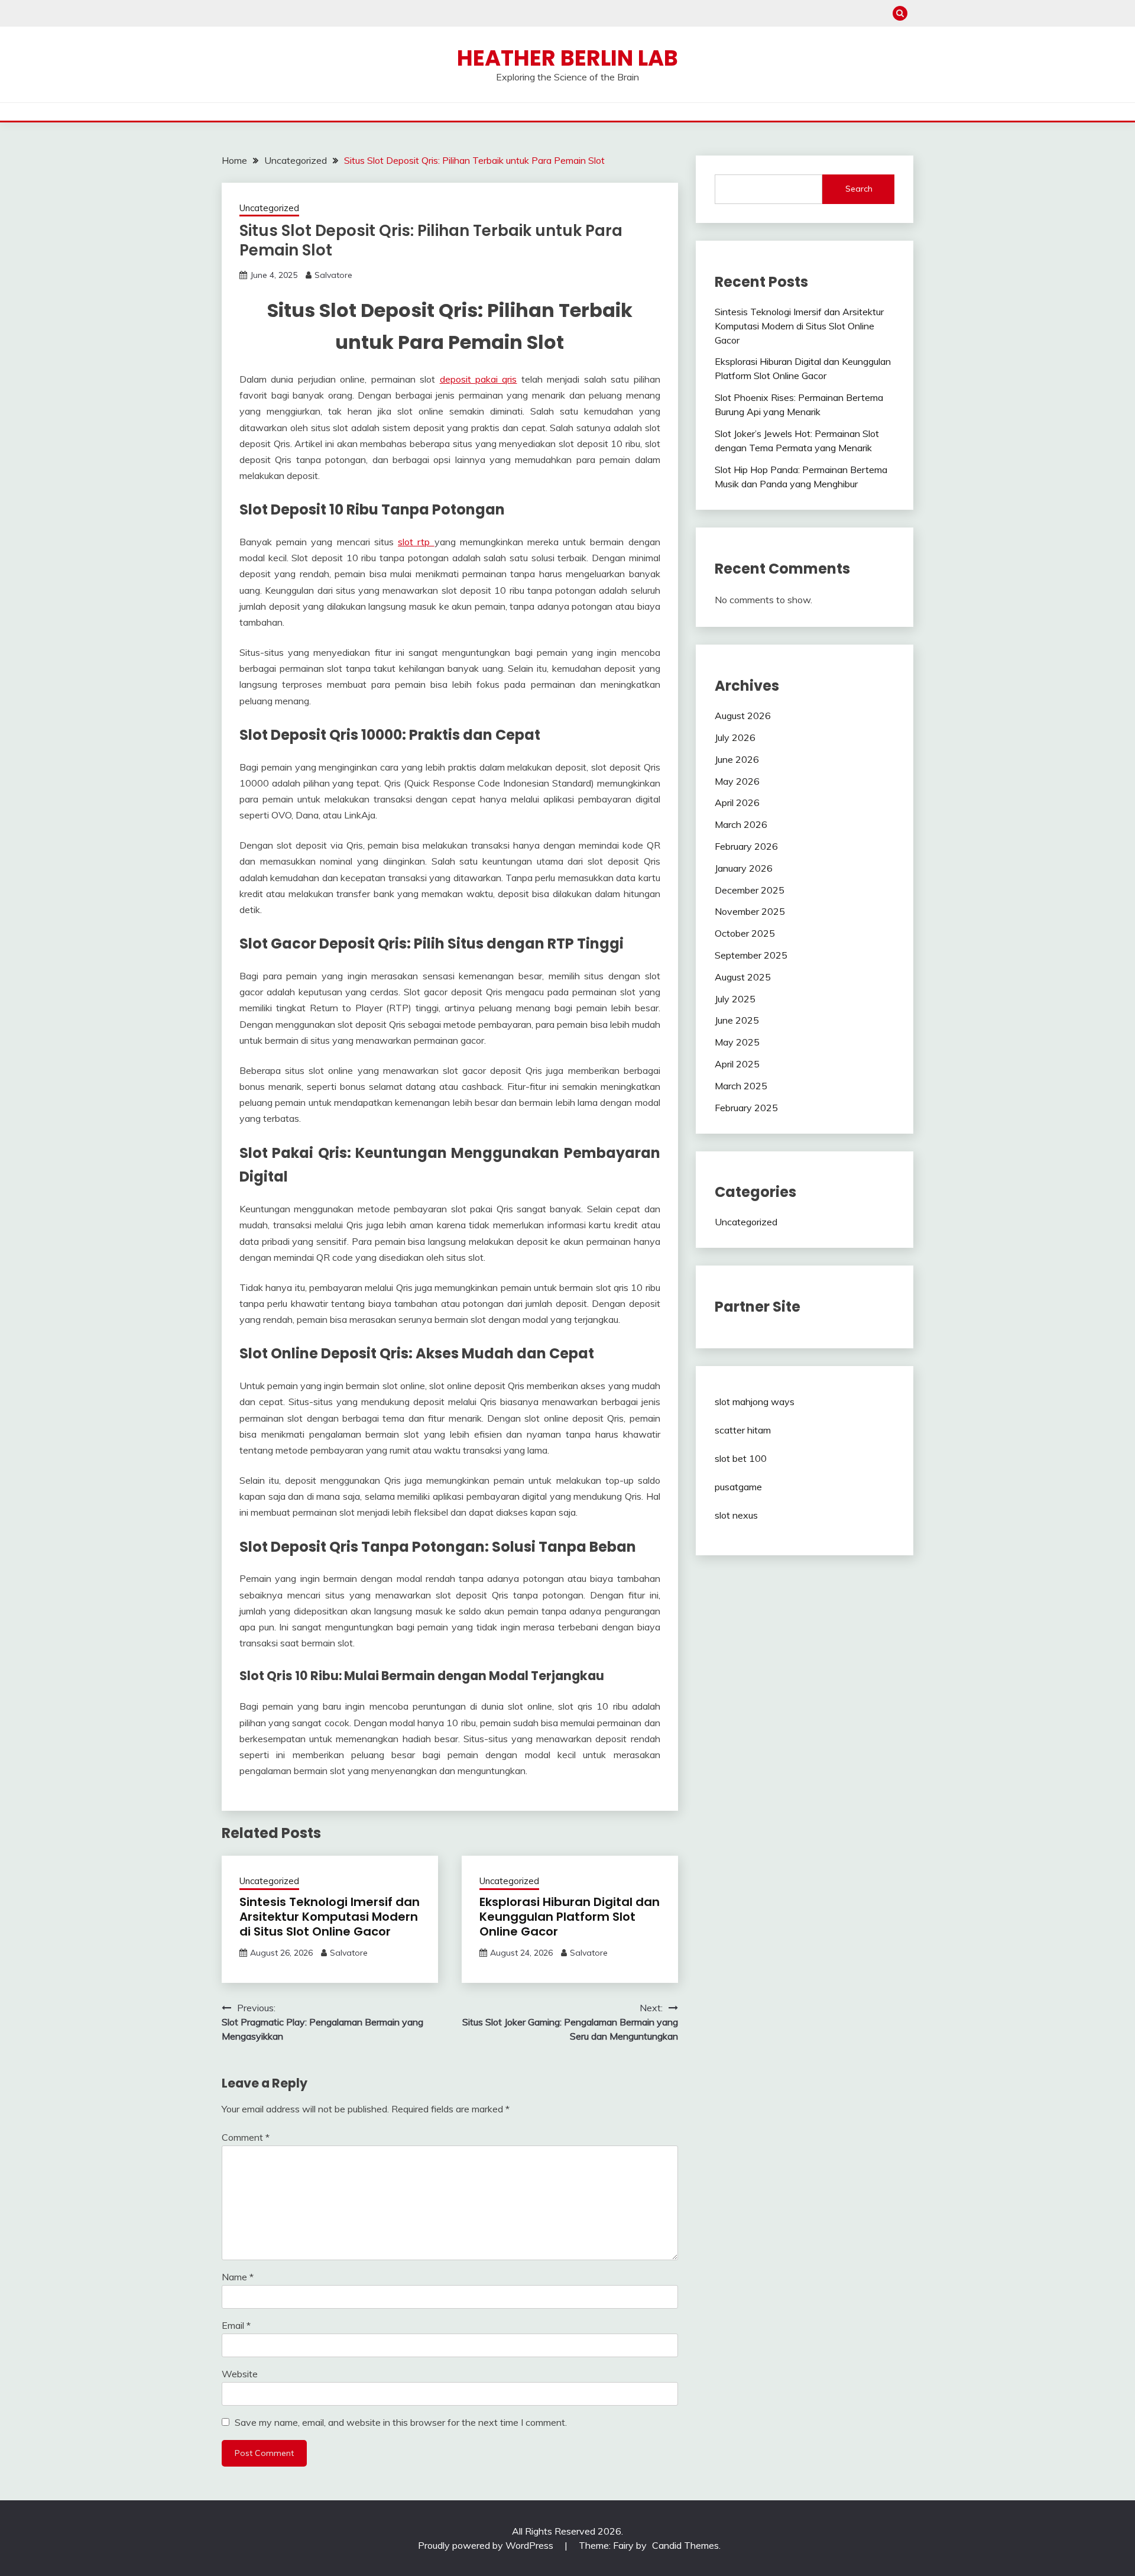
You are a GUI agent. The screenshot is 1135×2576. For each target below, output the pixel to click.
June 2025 (737, 1020)
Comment (246, 2137)
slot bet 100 (741, 1458)
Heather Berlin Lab (567, 58)
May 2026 (737, 781)
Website (240, 2374)
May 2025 (737, 1042)
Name (238, 2277)
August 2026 (743, 716)
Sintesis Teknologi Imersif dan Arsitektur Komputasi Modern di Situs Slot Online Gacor (330, 1917)
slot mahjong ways (755, 1402)
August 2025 (743, 977)
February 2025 (746, 1108)
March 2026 (741, 824)
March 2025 (741, 1086)
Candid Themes (685, 2545)
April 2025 (737, 1064)
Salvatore (333, 275)
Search (859, 189)
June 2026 (737, 759)
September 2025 (751, 955)
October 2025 (745, 933)
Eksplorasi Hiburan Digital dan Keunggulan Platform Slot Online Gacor (570, 1917)
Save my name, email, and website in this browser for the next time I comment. (401, 2422)
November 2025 (750, 911)
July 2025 (735, 999)
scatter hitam (743, 1430)
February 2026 (746, 846)
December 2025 (750, 890)
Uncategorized (269, 208)
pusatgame (738, 1487)
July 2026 (735, 737)
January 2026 (744, 868)
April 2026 (737, 802)
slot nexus (736, 1515)
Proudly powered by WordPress (487, 2545)
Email (236, 2325)
